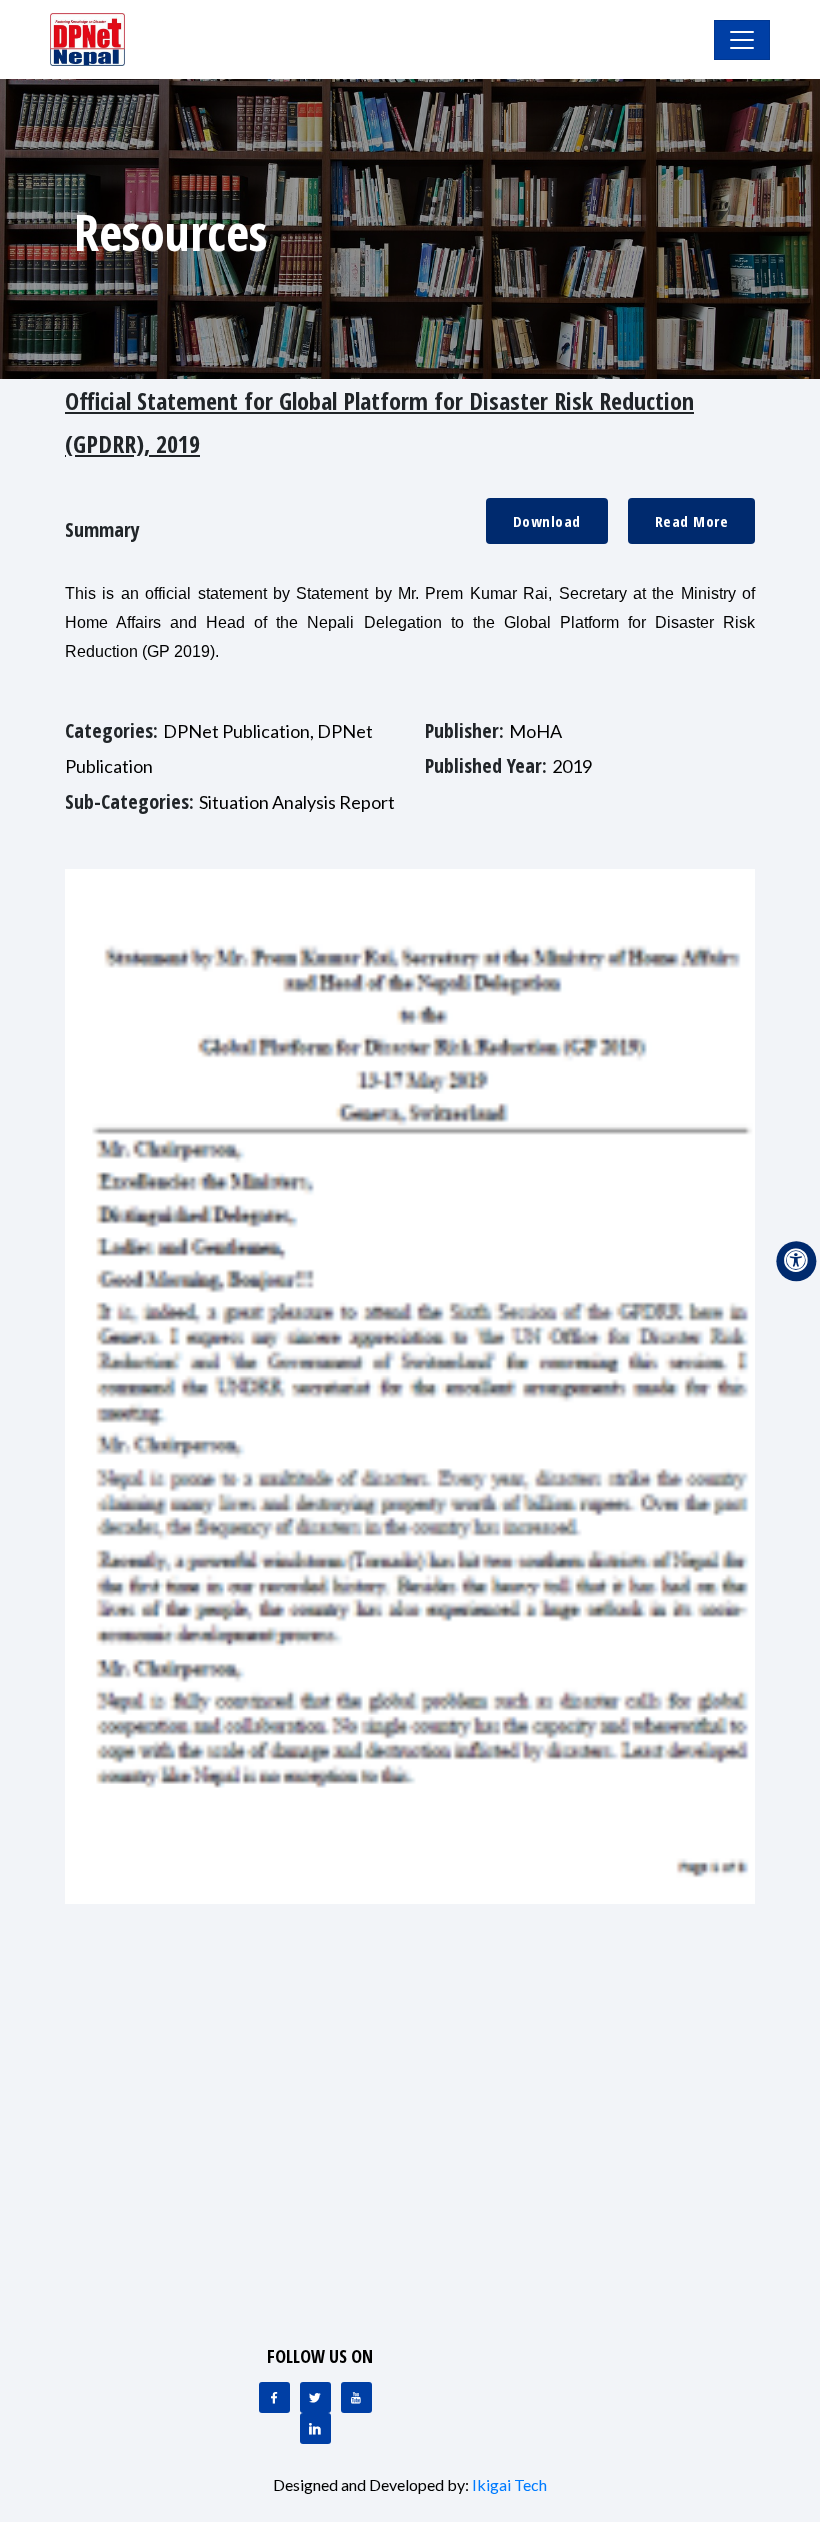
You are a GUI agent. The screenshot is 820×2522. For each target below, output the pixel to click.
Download (547, 521)
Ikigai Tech (509, 2484)
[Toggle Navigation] (742, 40)
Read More (692, 521)
